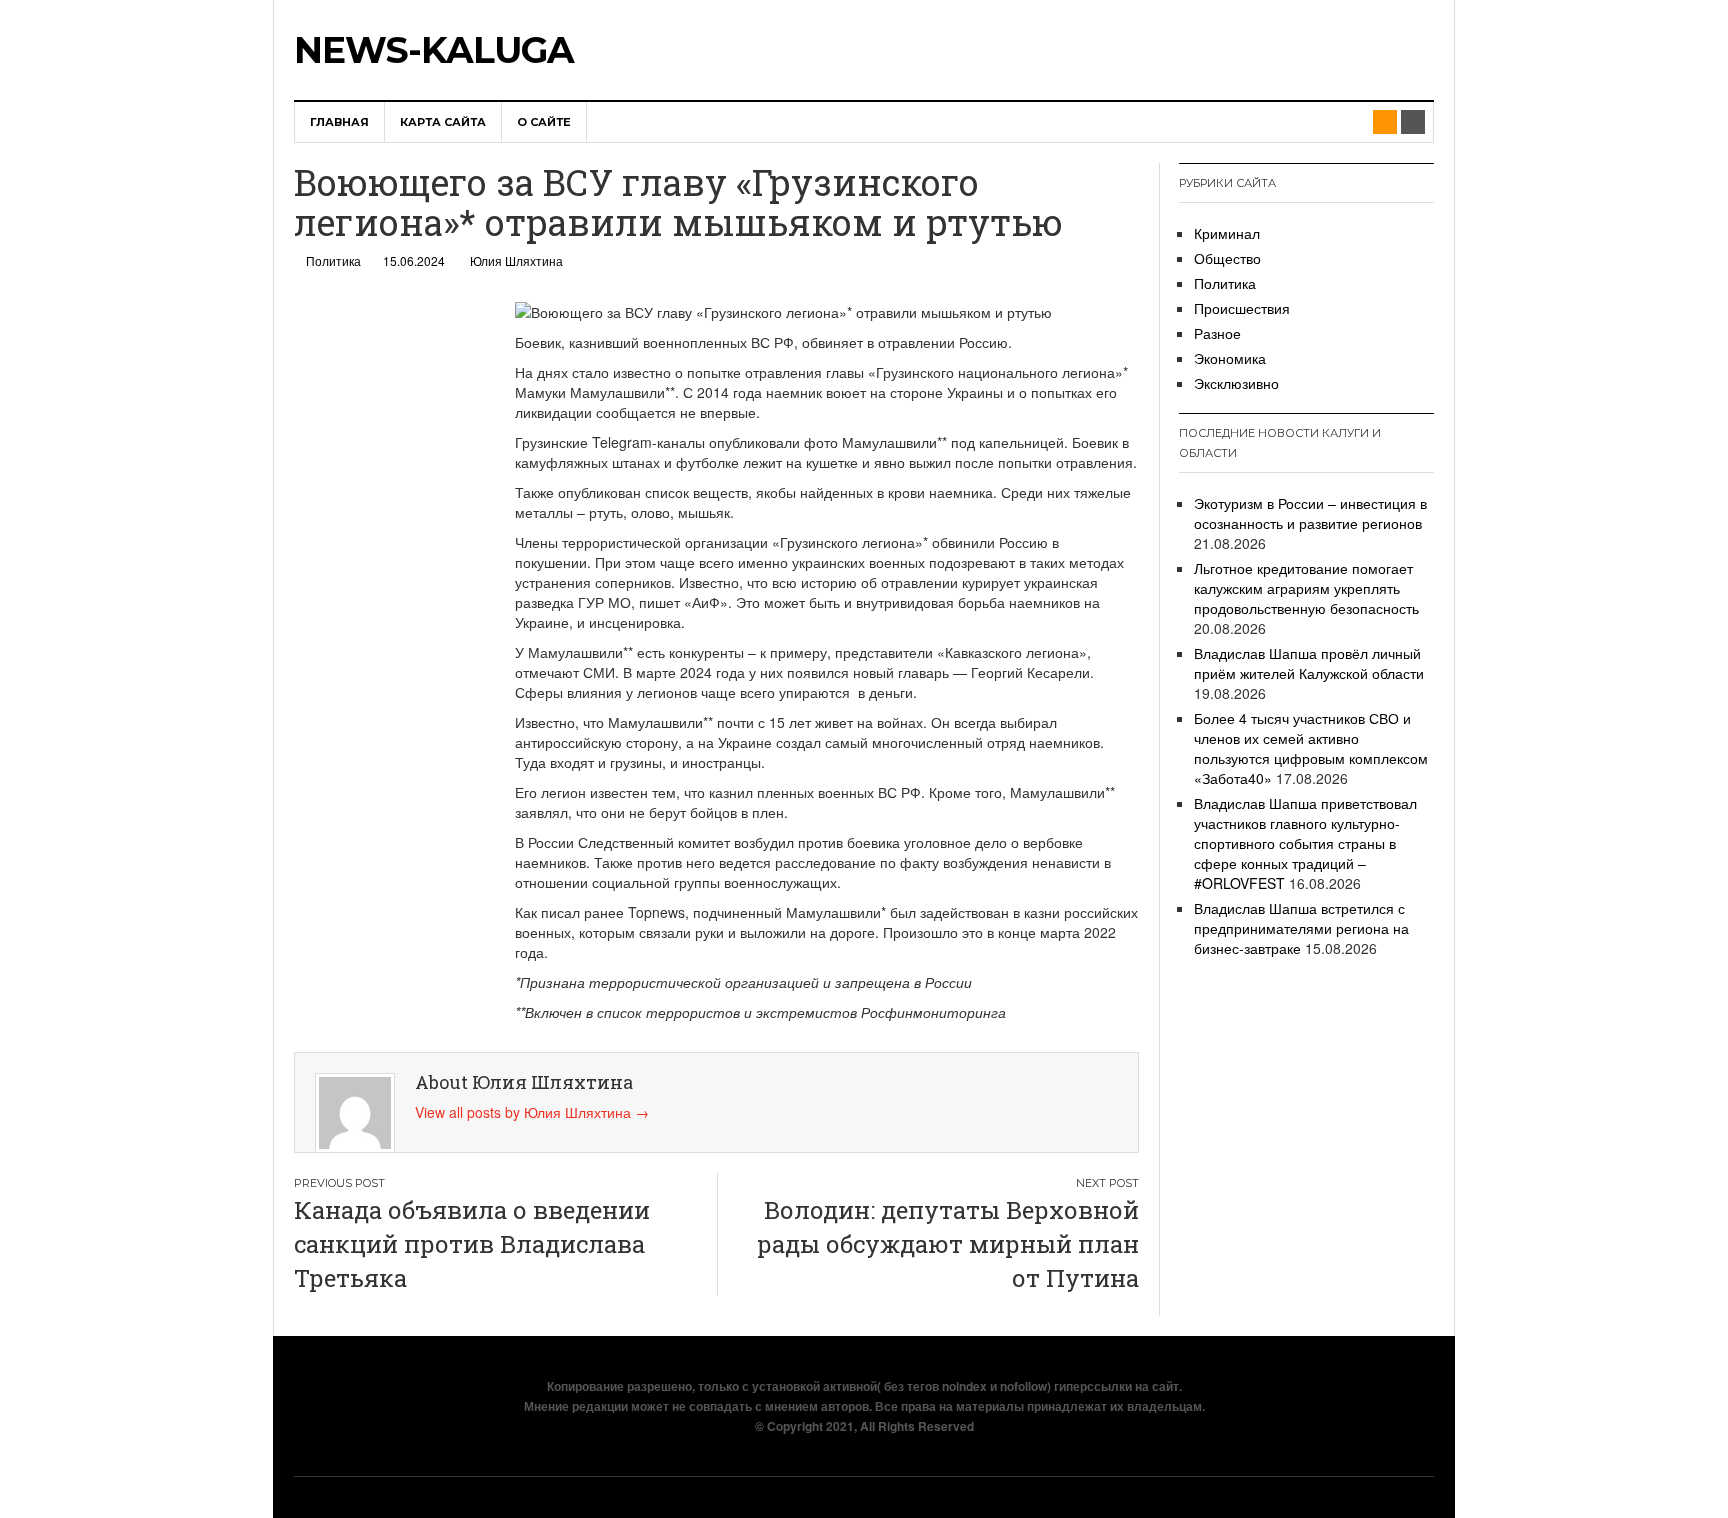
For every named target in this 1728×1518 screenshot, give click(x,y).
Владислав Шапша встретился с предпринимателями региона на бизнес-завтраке (1301, 928)
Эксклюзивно (1236, 383)
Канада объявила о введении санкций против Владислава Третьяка (472, 1244)
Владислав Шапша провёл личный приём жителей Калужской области (1309, 663)
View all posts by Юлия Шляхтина (532, 1112)
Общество (1227, 258)
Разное (1217, 333)
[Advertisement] (384, 599)
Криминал (1227, 233)
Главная (339, 122)
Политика (333, 260)
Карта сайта (443, 122)
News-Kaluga (434, 50)
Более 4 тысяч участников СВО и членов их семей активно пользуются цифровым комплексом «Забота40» (1311, 748)
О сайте (544, 122)
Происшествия (1242, 308)
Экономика (1230, 358)
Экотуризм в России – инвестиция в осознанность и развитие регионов (1310, 513)
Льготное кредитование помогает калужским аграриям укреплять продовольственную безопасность (1306, 588)
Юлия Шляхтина (516, 260)
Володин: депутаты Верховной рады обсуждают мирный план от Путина (948, 1244)
